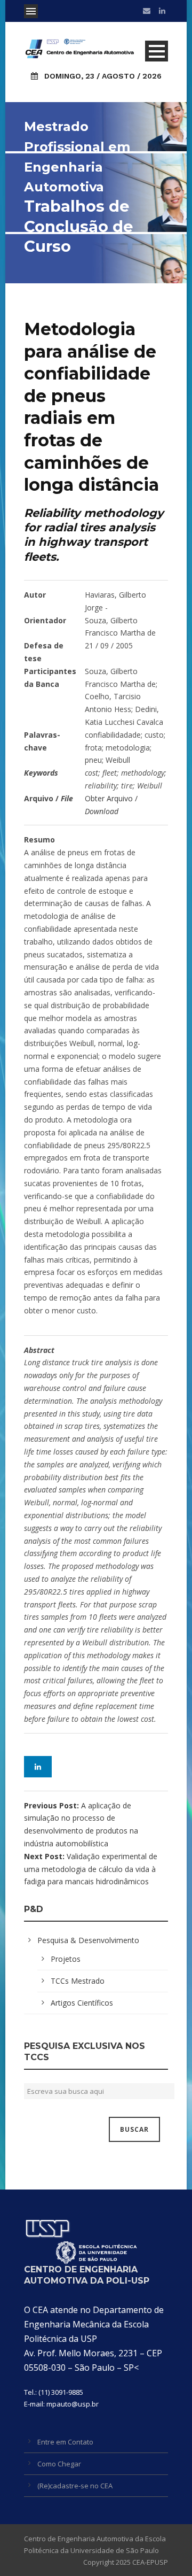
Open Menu (31, 11)
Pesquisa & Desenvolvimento (88, 1940)
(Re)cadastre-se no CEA (75, 2486)
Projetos (66, 1959)
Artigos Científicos (82, 2003)
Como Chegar (59, 2464)
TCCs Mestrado (78, 1981)
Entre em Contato (65, 2442)
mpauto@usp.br (73, 2404)
